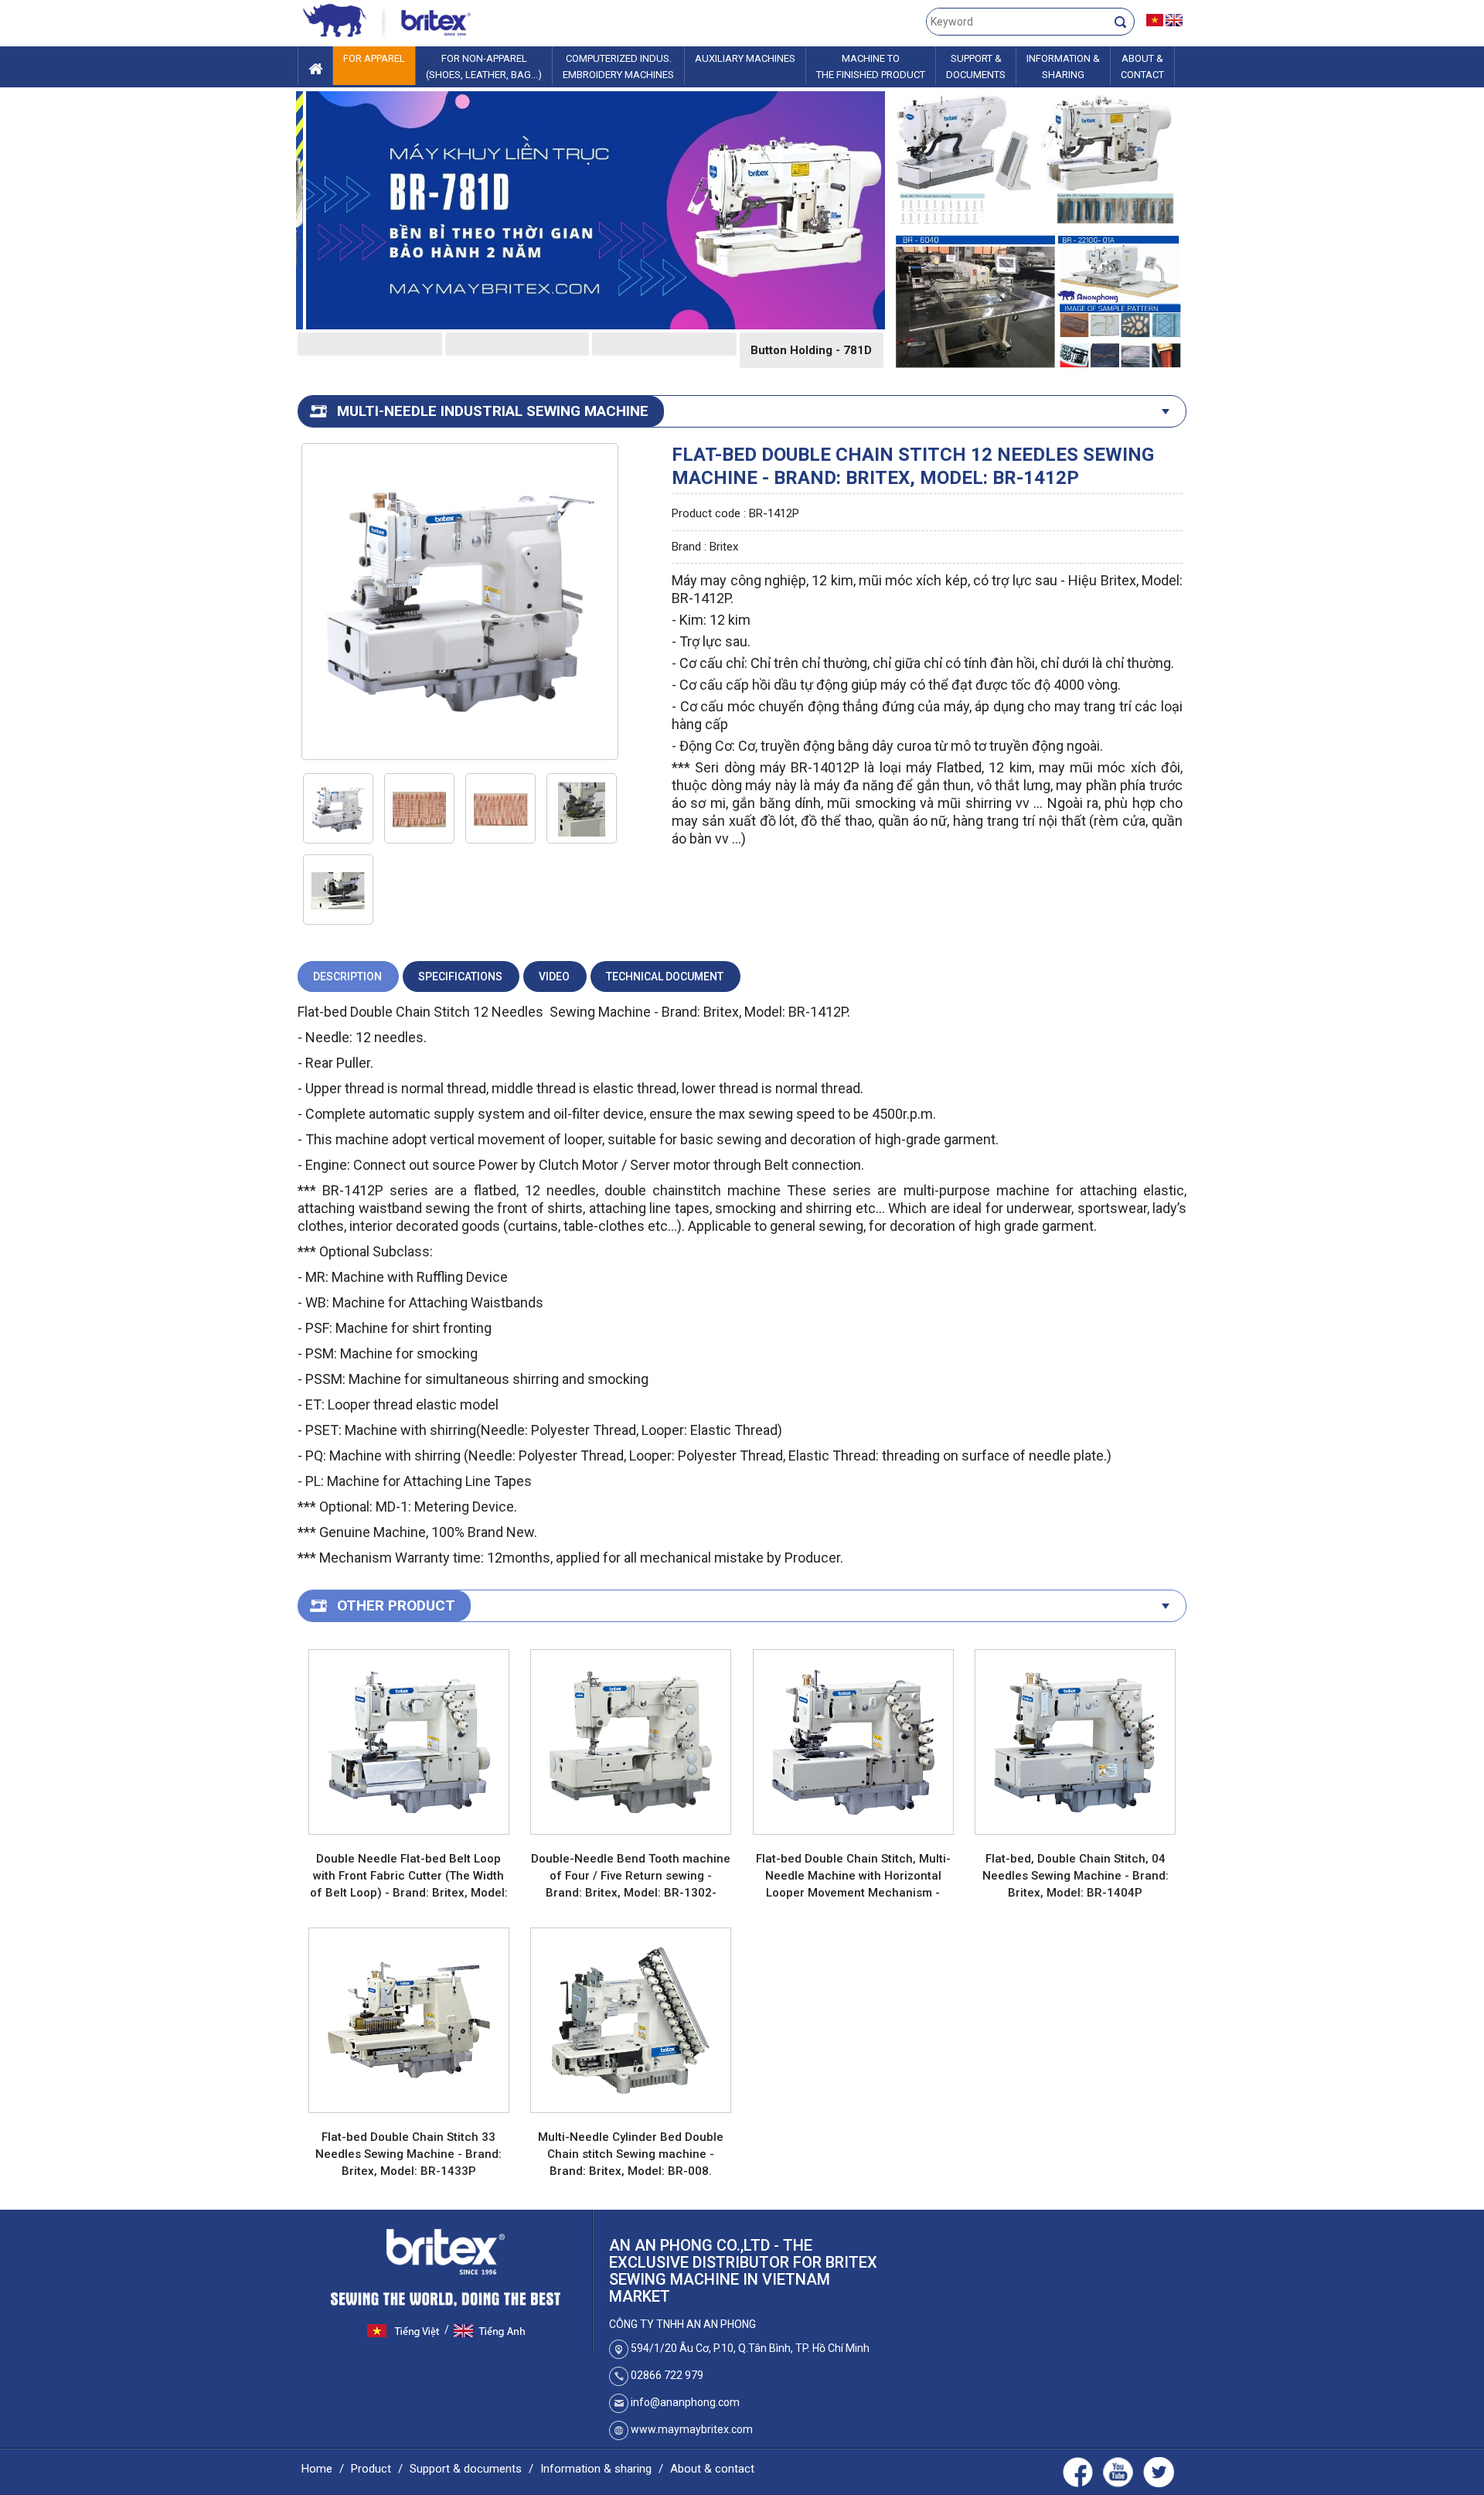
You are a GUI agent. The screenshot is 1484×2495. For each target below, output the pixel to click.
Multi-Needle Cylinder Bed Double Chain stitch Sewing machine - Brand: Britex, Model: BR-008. (631, 2154)
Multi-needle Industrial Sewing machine (493, 411)
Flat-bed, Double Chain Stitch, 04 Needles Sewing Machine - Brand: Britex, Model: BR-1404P (1076, 1876)
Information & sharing (596, 2469)
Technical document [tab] (665, 977)
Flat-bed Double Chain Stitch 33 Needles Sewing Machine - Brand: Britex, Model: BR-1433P (408, 2154)
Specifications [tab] (460, 977)
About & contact (712, 2469)
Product (371, 2469)
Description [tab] (347, 977)
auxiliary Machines (745, 58)
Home (317, 2469)
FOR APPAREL (374, 58)
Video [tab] (554, 977)
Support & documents (466, 2469)
